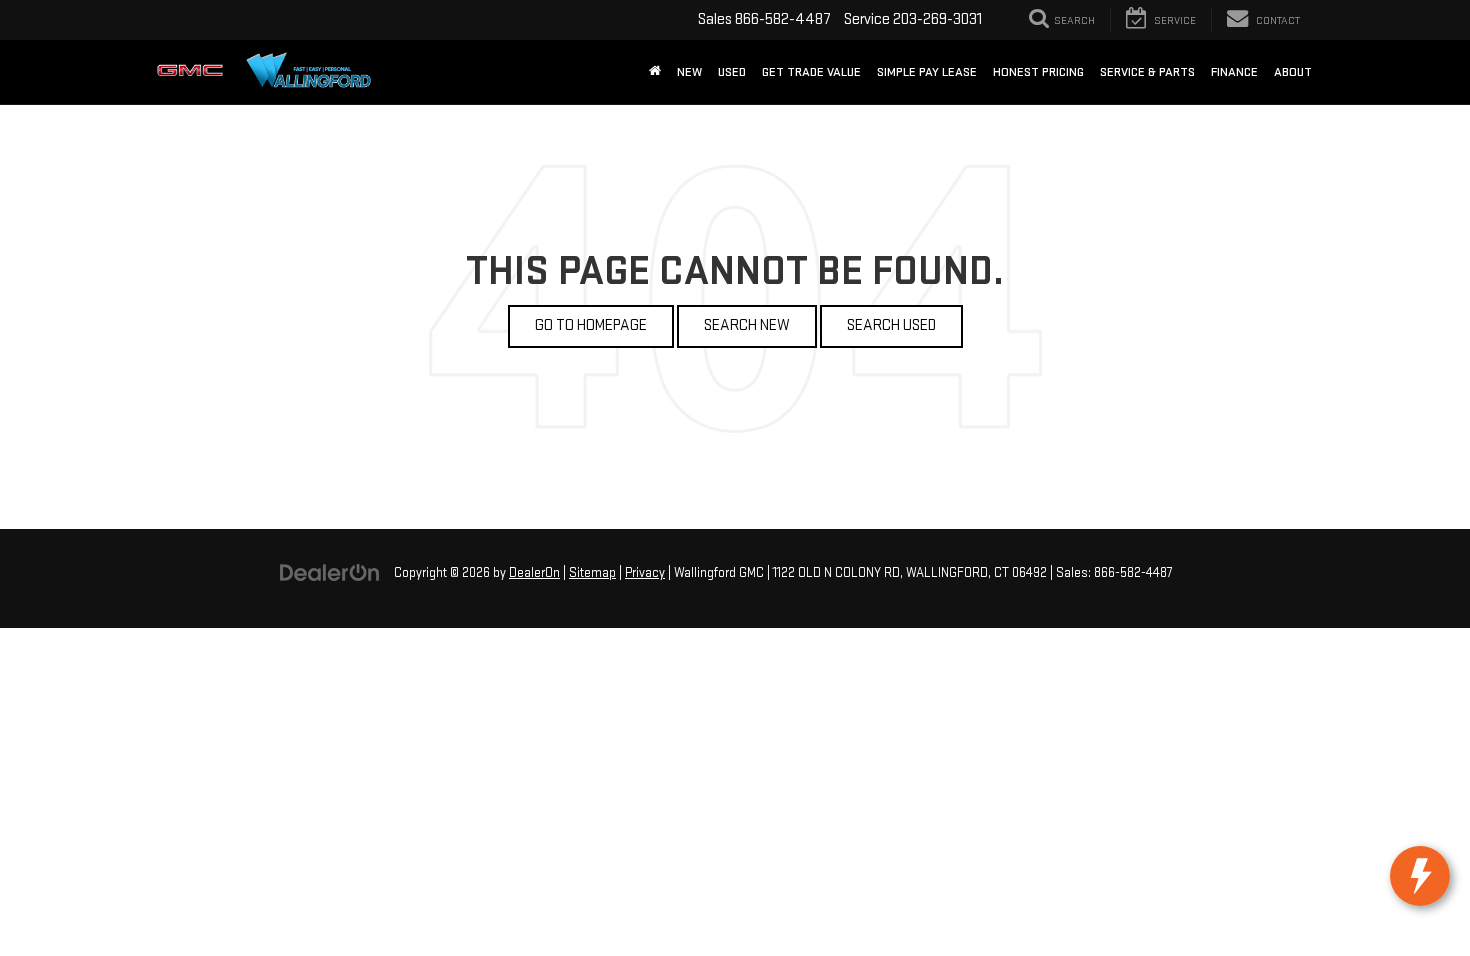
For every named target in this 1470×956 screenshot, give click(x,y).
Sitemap (592, 573)
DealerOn (534, 573)
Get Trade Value (811, 72)
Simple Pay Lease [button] (927, 72)
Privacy (645, 573)
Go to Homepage (591, 325)
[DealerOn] (330, 572)
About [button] (1293, 72)
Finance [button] (1234, 72)
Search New (747, 325)
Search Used (891, 325)
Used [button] (732, 72)
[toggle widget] (1420, 876)
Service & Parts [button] (1147, 72)
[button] (655, 72)
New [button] (689, 72)
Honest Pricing (1038, 72)
